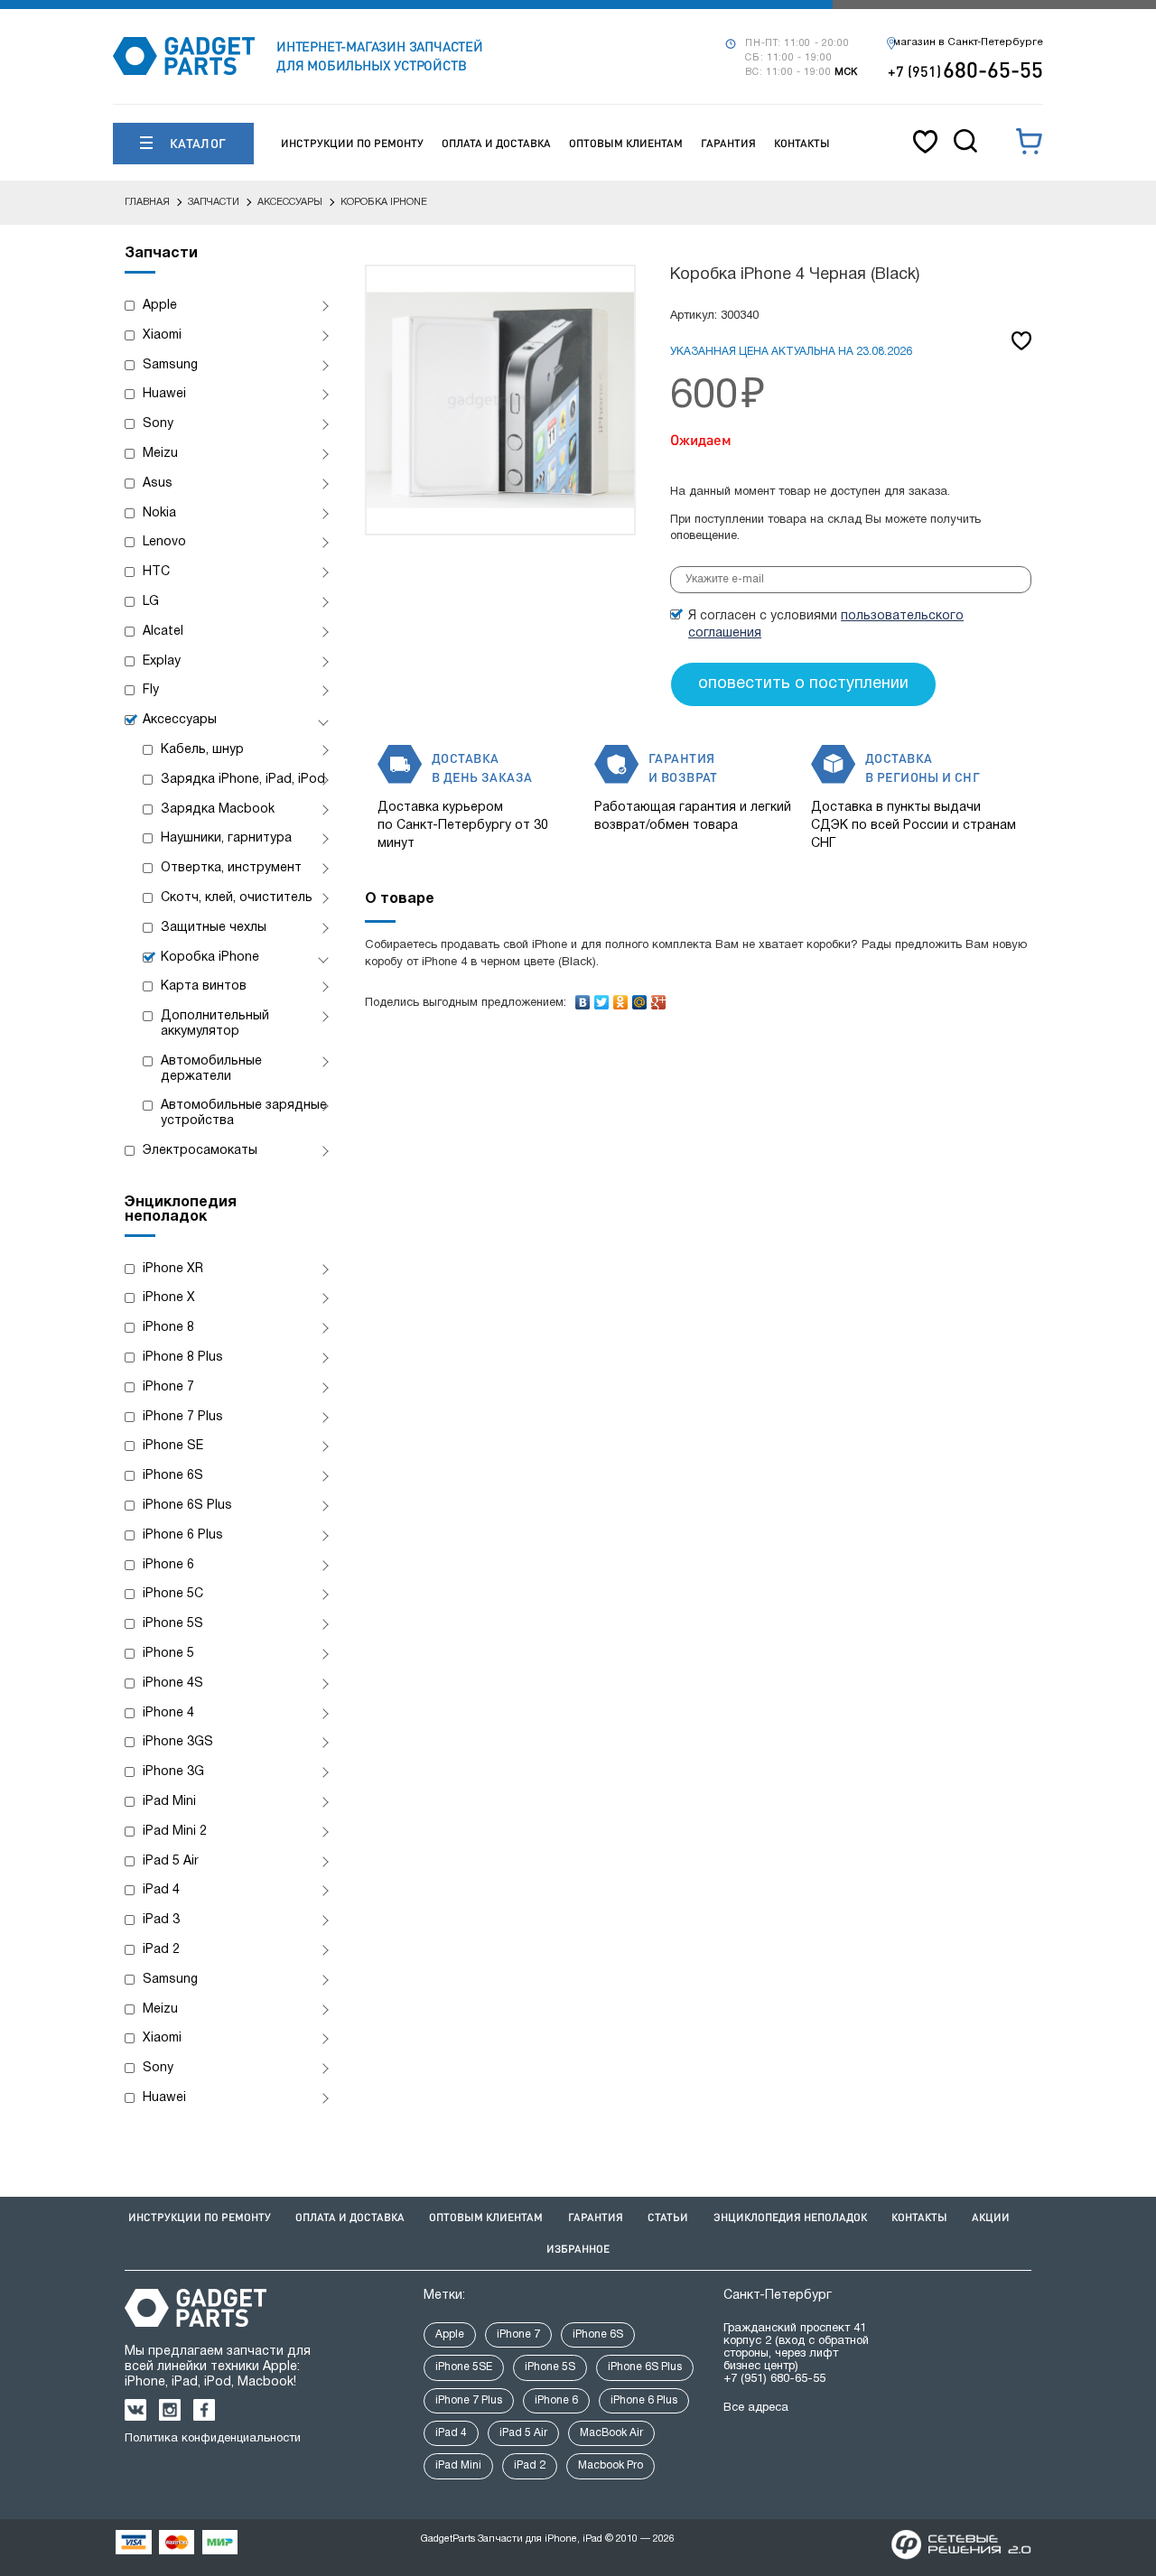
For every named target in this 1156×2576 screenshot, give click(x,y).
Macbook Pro (611, 2465)
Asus (158, 484)
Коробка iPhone (210, 958)
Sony (158, 424)
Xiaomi (162, 335)
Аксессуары (180, 720)
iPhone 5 (168, 1654)
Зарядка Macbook (218, 809)
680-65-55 (965, 69)
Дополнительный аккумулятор (215, 1024)
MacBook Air (611, 2433)
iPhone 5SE (464, 2367)
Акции (991, 2217)
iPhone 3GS (178, 1742)
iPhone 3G (173, 1772)
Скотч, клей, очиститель (237, 898)
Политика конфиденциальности (213, 2439)
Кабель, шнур (202, 750)
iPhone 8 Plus (183, 1358)
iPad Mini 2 (175, 1832)
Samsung (170, 365)
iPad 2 (161, 1950)
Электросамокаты (200, 1151)
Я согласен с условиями (826, 625)
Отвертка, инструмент (231, 868)
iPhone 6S (173, 1476)
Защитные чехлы (214, 928)
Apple (160, 306)
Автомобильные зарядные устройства (244, 1113)
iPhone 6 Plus (183, 1535)
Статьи (668, 2217)
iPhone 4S (173, 1683)
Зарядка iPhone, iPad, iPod (243, 780)
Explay (162, 661)
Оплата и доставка (496, 143)
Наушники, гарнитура (226, 838)
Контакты (802, 143)
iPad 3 (161, 1920)
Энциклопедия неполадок (790, 2217)
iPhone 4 (168, 1713)
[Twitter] (602, 998)
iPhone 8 (168, 1328)
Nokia (159, 513)
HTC (156, 572)
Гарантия (728, 143)
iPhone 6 (168, 1565)
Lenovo (164, 542)
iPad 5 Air (171, 1861)
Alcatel (163, 632)
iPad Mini (169, 1802)
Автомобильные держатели (211, 1069)
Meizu (160, 454)
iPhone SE (173, 1446)
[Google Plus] (659, 998)
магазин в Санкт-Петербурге (968, 42)
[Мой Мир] (640, 998)
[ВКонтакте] (583, 998)
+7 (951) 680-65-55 (774, 2379)
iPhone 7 (168, 1387)
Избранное (578, 2249)
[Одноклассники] (621, 998)
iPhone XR (173, 1269)
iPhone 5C (173, 1594)
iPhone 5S (173, 1624)
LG (151, 602)
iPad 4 (161, 1890)
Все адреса (756, 2408)
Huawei (164, 394)
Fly (151, 690)
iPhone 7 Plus (183, 1417)
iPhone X (169, 1298)
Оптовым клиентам (626, 143)
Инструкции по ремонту (352, 143)
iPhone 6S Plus (187, 1506)
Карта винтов (204, 986)
